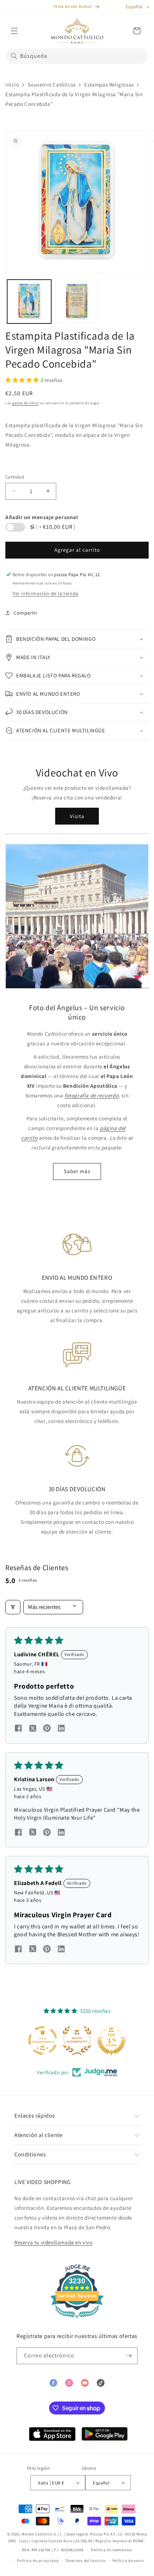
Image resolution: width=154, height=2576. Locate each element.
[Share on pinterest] (47, 1729)
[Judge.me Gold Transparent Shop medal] (43, 2040)
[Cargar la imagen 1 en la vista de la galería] (29, 302)
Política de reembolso (112, 2550)
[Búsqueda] (14, 56)
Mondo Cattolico (37, 2534)
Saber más (77, 1171)
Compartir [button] (25, 613)
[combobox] (77, 56)
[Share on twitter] (33, 1729)
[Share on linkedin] (61, 1729)
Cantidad (15, 477)
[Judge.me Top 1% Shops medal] (111, 2040)
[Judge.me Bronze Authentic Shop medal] (77, 2040)
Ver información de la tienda (45, 593)
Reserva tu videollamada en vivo (54, 2242)
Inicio (12, 85)
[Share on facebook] (18, 1729)
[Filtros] (13, 1607)
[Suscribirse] (129, 2356)
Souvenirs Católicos (52, 85)
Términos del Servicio (85, 2561)
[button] (14, 31)
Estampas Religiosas (109, 85)
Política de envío (128, 2561)
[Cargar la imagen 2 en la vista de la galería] (77, 302)
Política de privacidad (38, 2561)
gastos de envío (25, 403)
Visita (77, 816)
